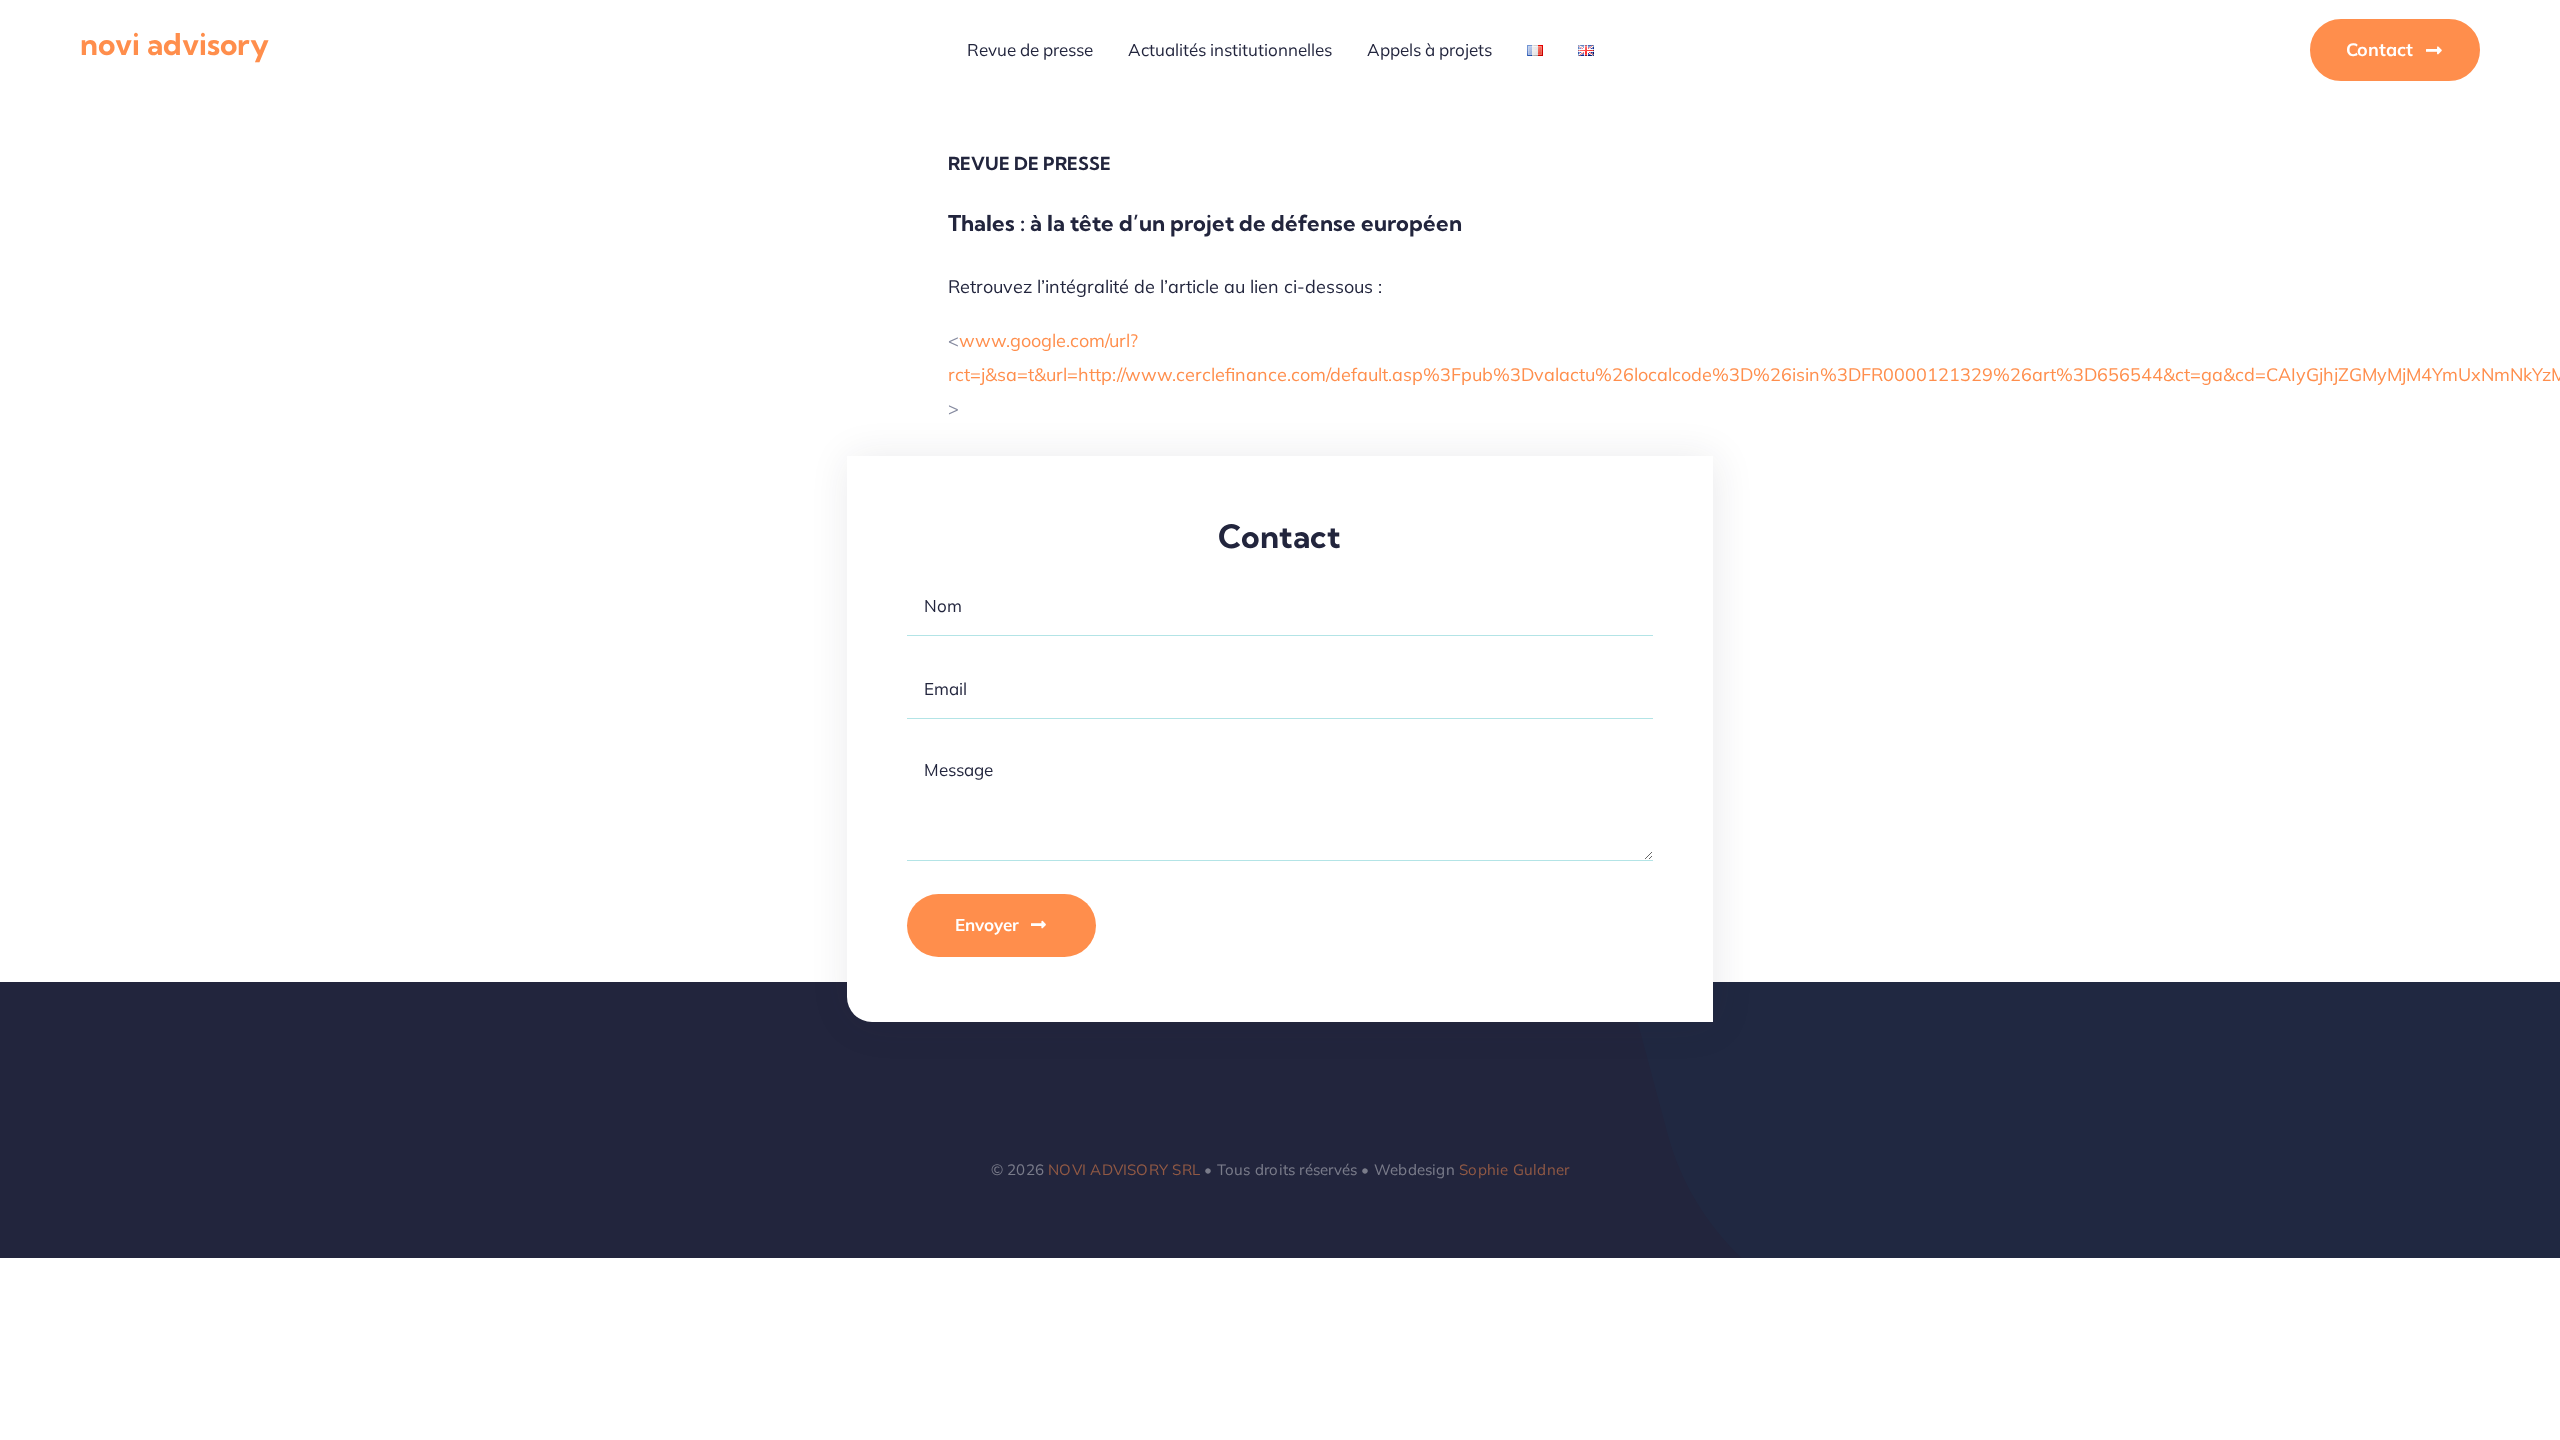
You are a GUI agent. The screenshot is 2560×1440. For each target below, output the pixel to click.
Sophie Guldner (1514, 1169)
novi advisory (174, 44)
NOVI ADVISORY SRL (1124, 1169)
